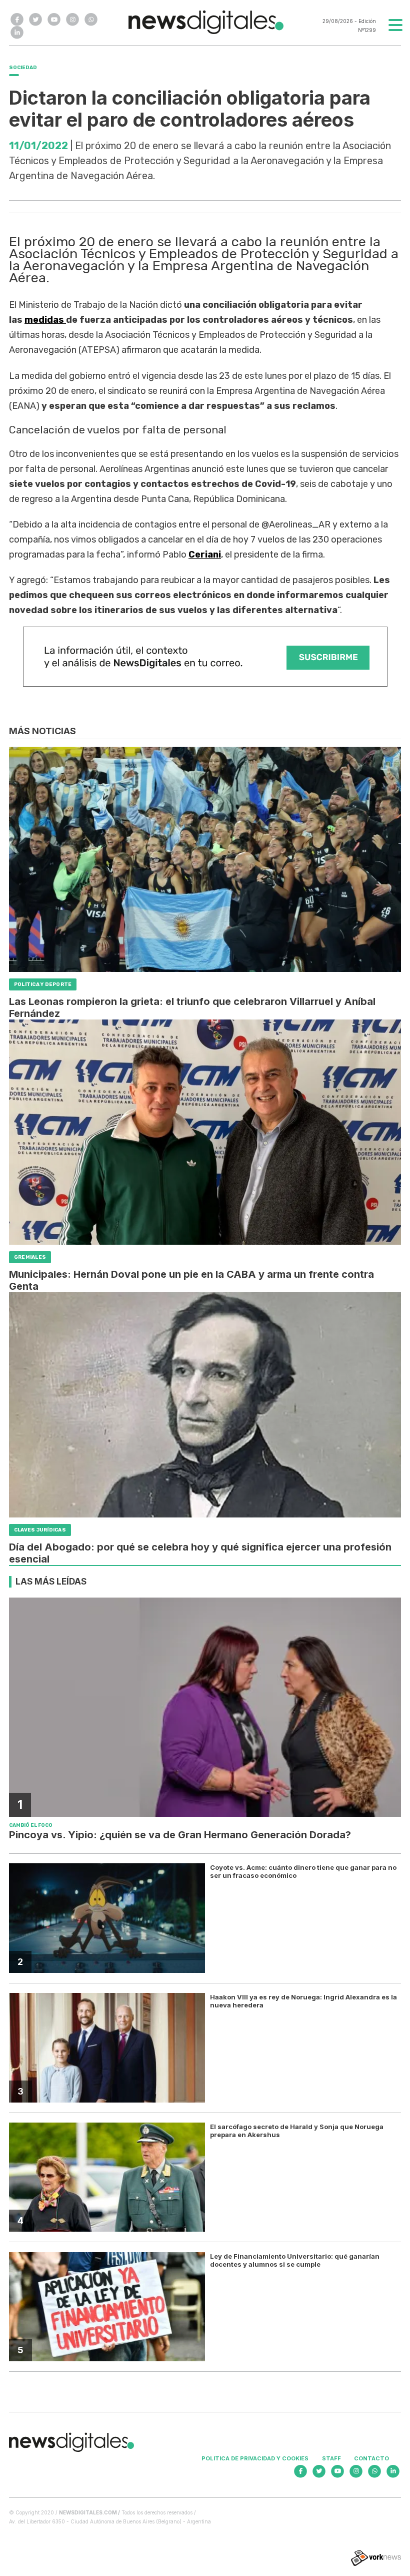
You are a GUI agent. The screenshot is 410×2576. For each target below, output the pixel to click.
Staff (331, 2458)
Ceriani (205, 555)
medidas (45, 320)
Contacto (371, 2458)
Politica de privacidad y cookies (255, 2458)
